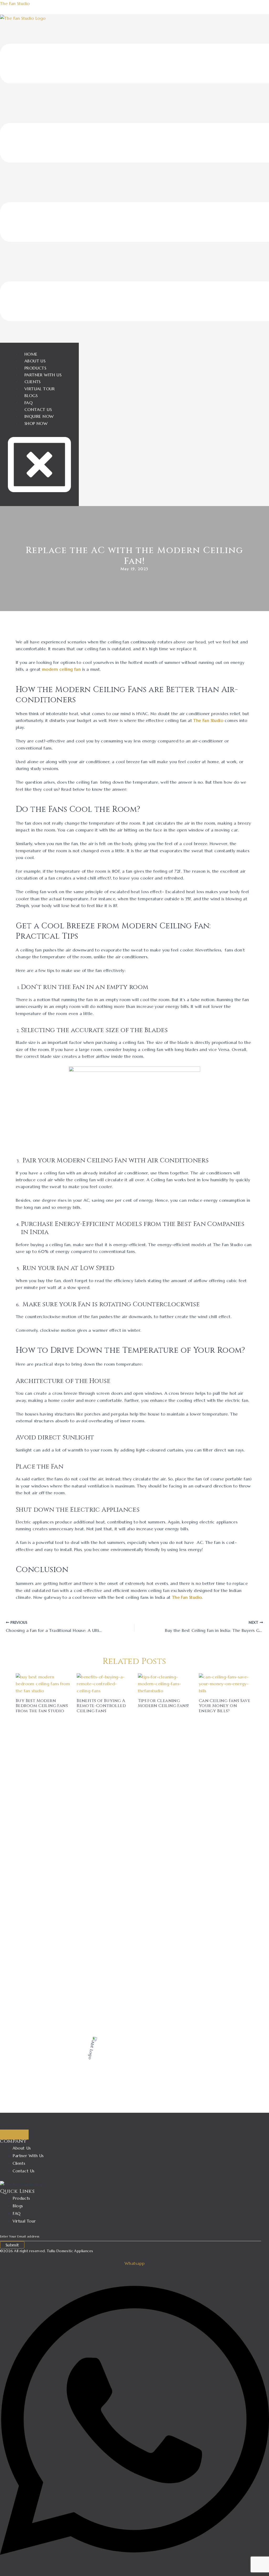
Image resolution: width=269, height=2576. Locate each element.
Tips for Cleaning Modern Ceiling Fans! (163, 1703)
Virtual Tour (40, 389)
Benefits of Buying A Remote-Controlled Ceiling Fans (101, 1706)
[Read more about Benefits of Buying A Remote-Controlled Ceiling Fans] (104, 1683)
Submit (12, 2245)
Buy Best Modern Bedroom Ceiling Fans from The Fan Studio (42, 1706)
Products (35, 368)
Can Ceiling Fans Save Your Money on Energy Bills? (225, 1706)
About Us (35, 361)
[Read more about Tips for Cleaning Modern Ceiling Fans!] (165, 1683)
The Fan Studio (15, 3)
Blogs (31, 395)
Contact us (38, 409)
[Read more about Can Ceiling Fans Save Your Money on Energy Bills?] (226, 1683)
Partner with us (43, 375)
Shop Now (36, 423)
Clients (33, 382)
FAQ (29, 403)
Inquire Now (39, 416)
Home (31, 354)
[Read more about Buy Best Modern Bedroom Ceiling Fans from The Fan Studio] (43, 1683)
